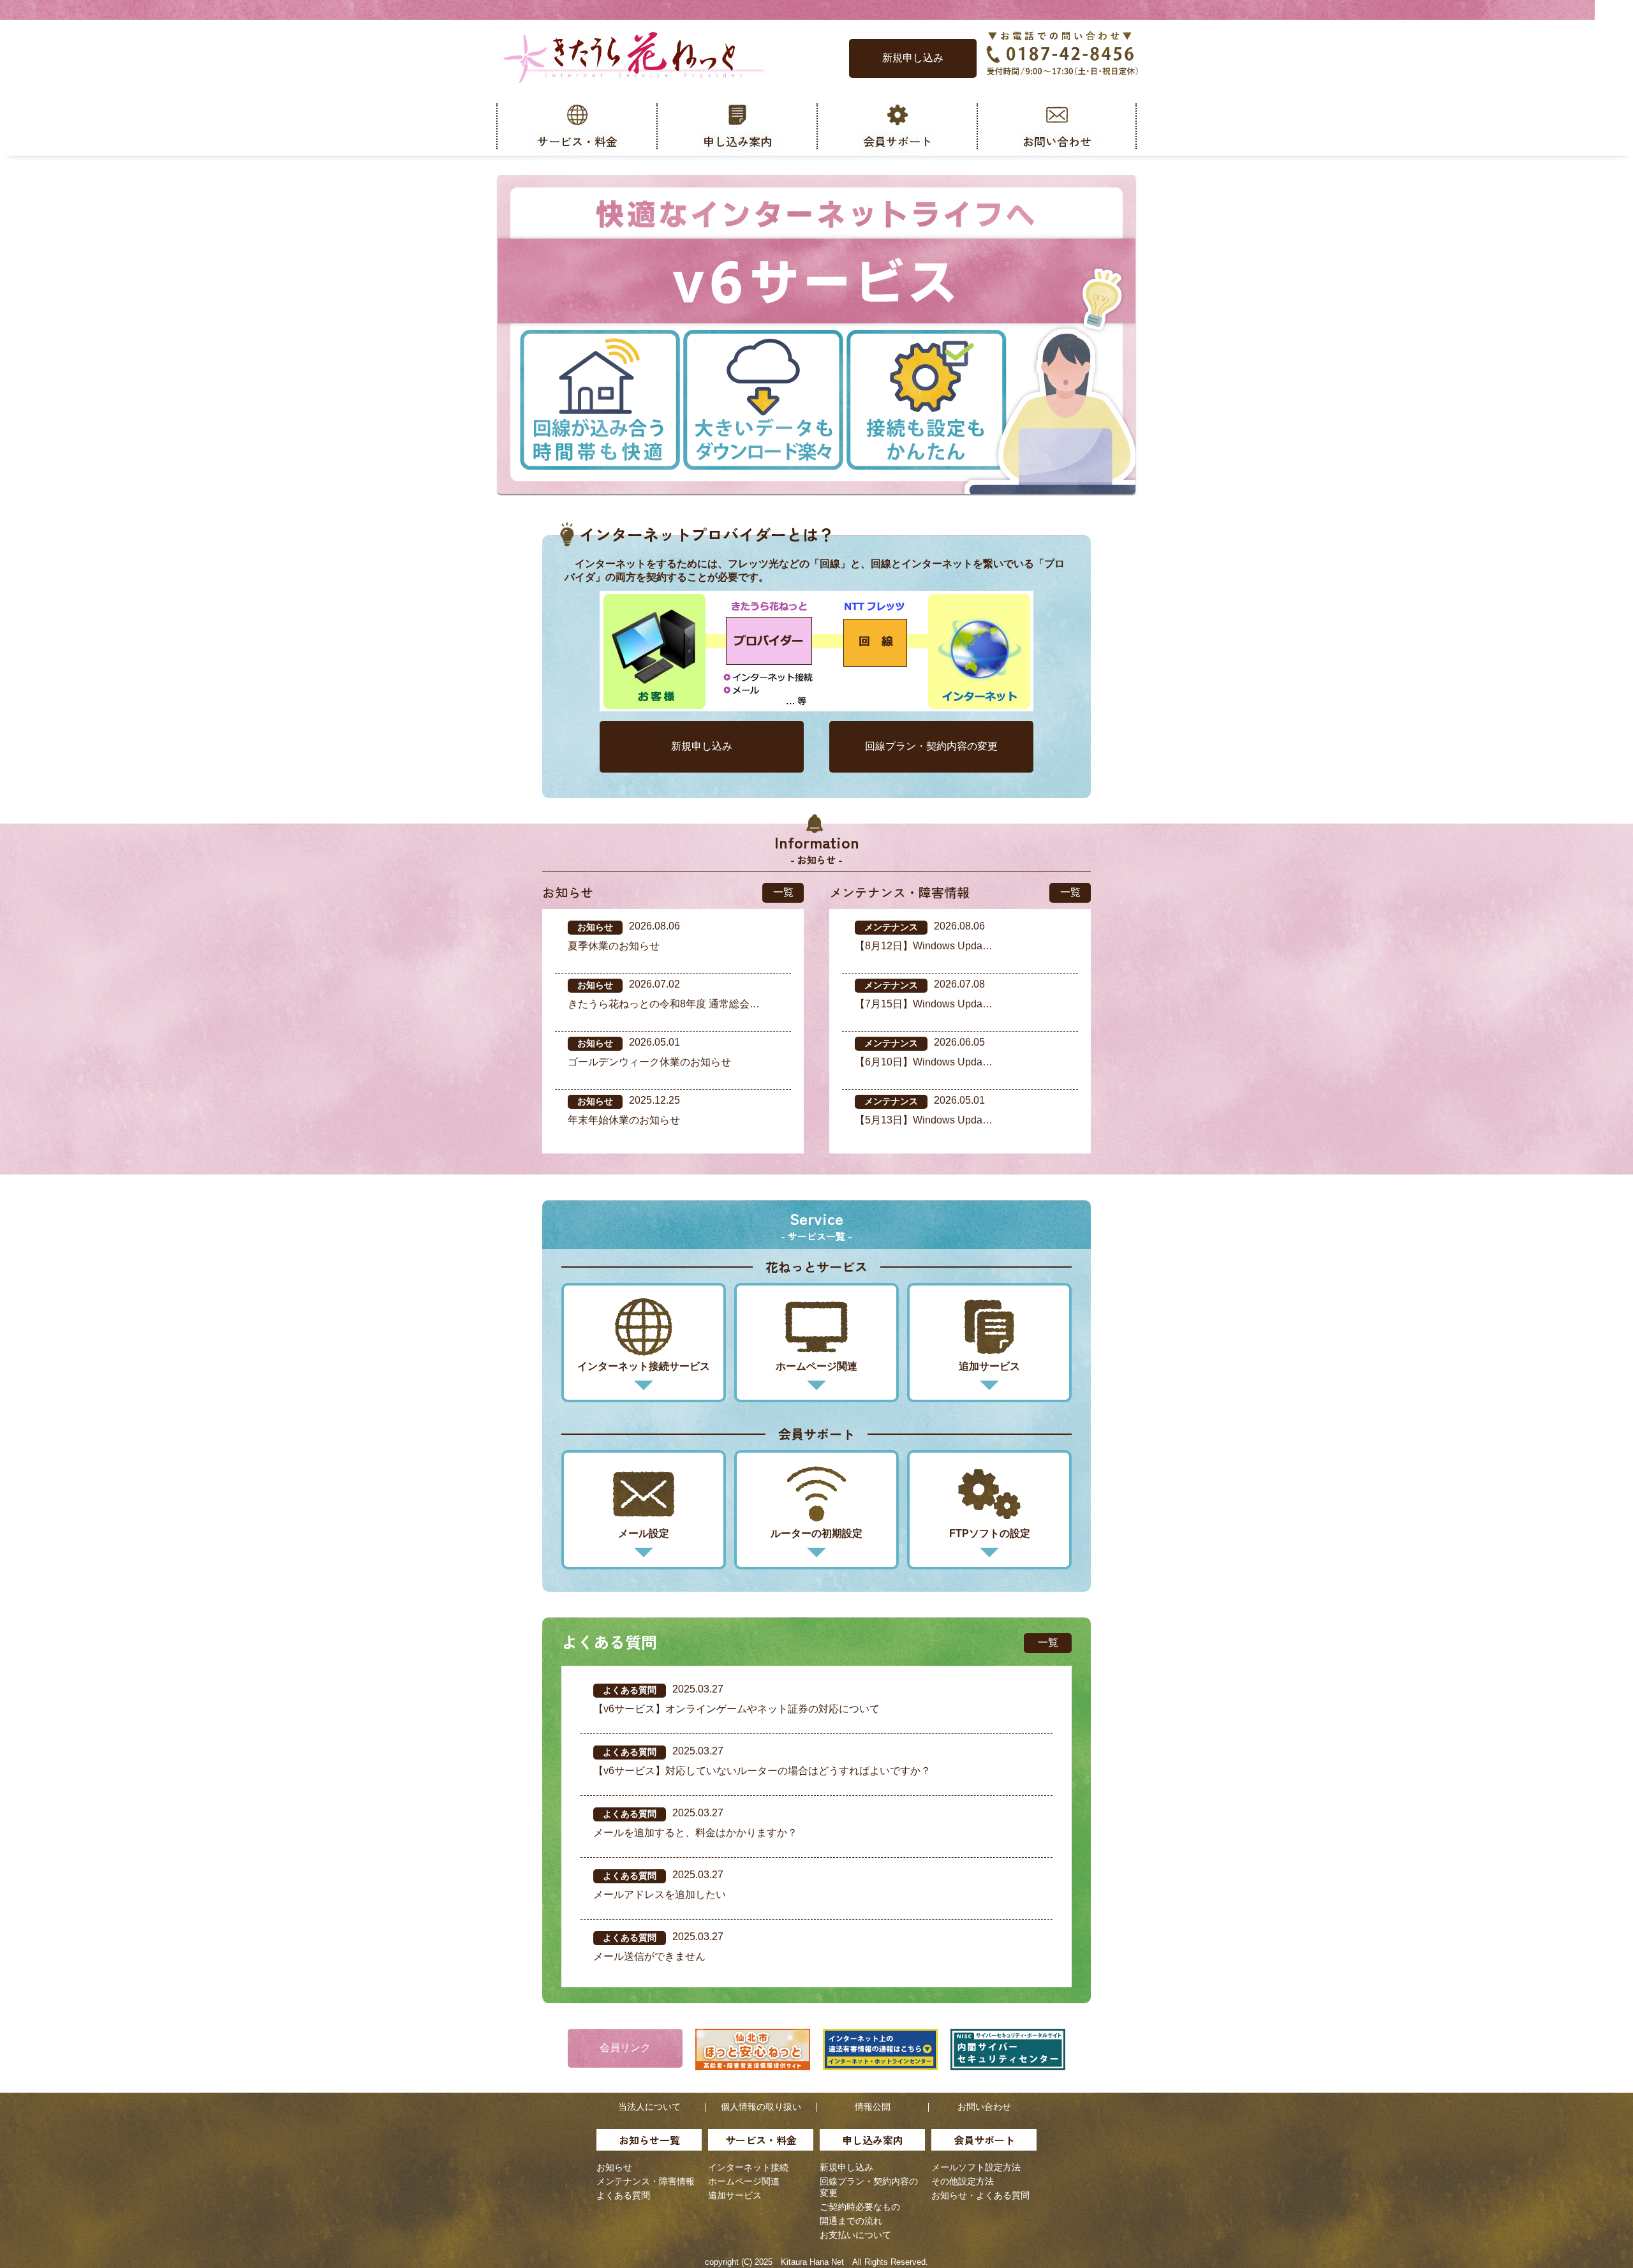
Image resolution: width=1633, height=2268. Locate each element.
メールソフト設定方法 (976, 2167)
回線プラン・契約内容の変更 (931, 746)
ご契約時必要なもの (860, 2207)
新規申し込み (913, 58)
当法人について (649, 2107)
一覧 (783, 892)
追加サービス (735, 2195)
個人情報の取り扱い (761, 2107)
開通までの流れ (851, 2221)
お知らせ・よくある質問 (980, 2195)
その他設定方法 (963, 2181)
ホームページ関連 (744, 2181)
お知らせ (614, 2167)
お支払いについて (855, 2235)
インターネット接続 (748, 2167)
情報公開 (873, 2107)
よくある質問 (623, 2195)
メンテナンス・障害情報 (646, 2181)
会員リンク (625, 2048)
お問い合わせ (984, 2107)
